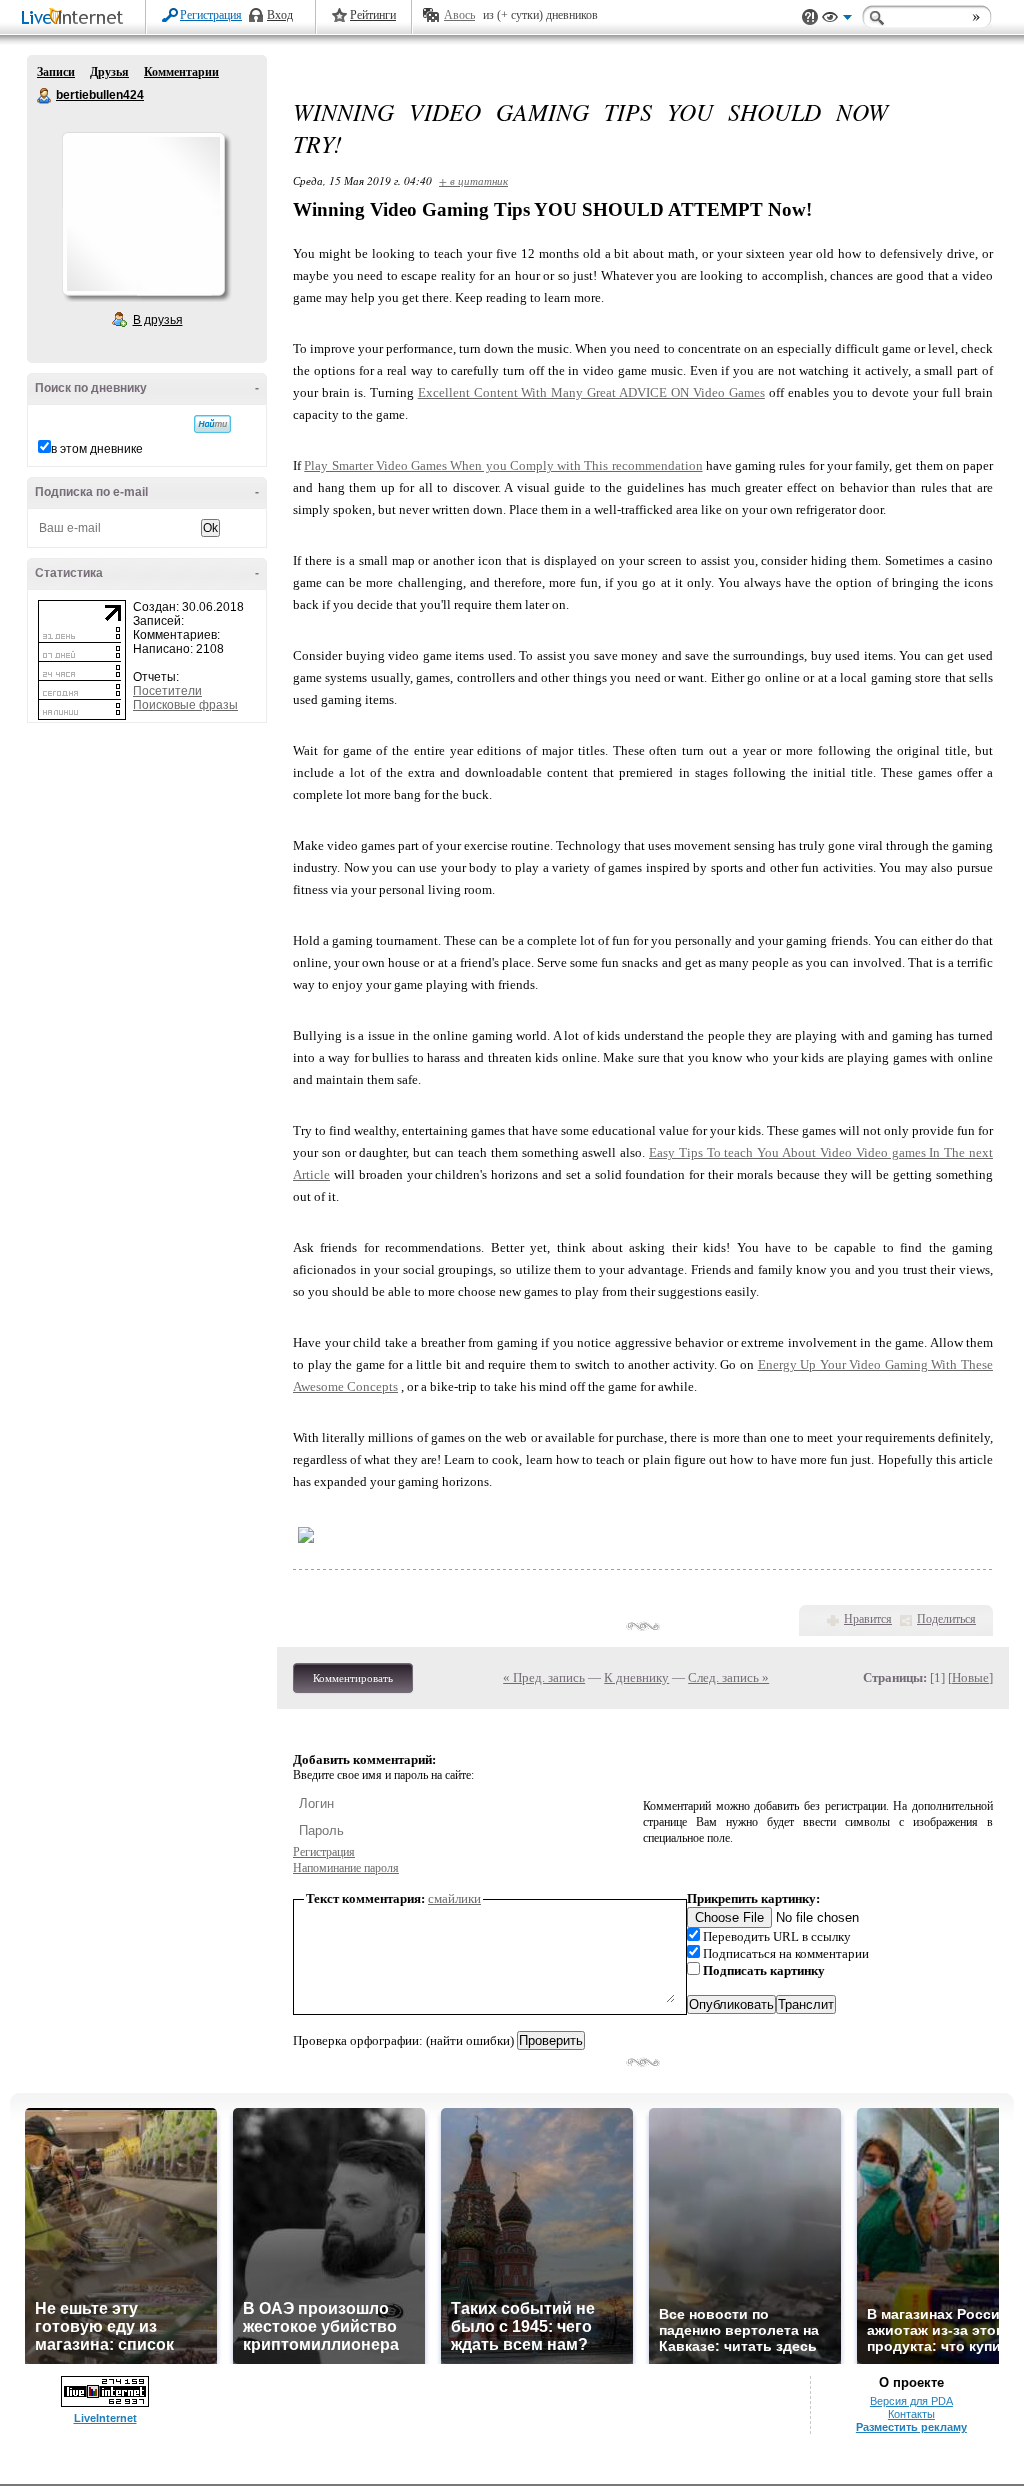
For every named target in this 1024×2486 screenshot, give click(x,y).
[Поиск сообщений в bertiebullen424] (212, 424)
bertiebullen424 (45, 96)
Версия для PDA (911, 2401)
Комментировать (353, 1678)
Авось (459, 15)
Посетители (167, 691)
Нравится (868, 1619)
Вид (837, 20)
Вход (280, 15)
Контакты (911, 2414)
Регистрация (211, 15)
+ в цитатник (473, 180)
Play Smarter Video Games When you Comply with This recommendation (503, 465)
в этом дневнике (97, 449)
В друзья (158, 320)
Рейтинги (373, 15)
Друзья (109, 72)
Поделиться (946, 1619)
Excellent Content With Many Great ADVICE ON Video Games (591, 392)
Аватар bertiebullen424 (143, 214)
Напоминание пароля (346, 1868)
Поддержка (810, 17)
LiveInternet (76, 18)
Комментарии (181, 72)
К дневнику (636, 1677)
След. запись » (728, 1677)
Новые (970, 1677)
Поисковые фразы (185, 705)
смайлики (454, 1898)
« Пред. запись (544, 1677)
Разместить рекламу (911, 2427)
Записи (56, 72)
